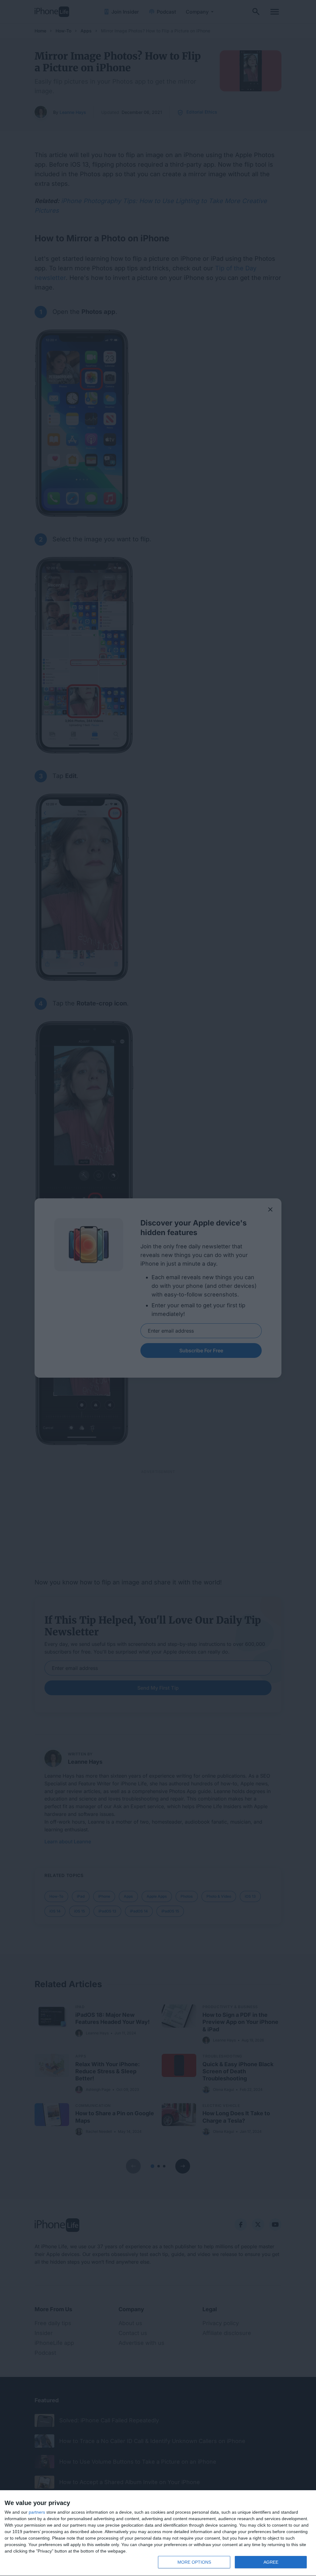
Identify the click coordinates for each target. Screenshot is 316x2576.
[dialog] (158, 2533)
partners (37, 2512)
